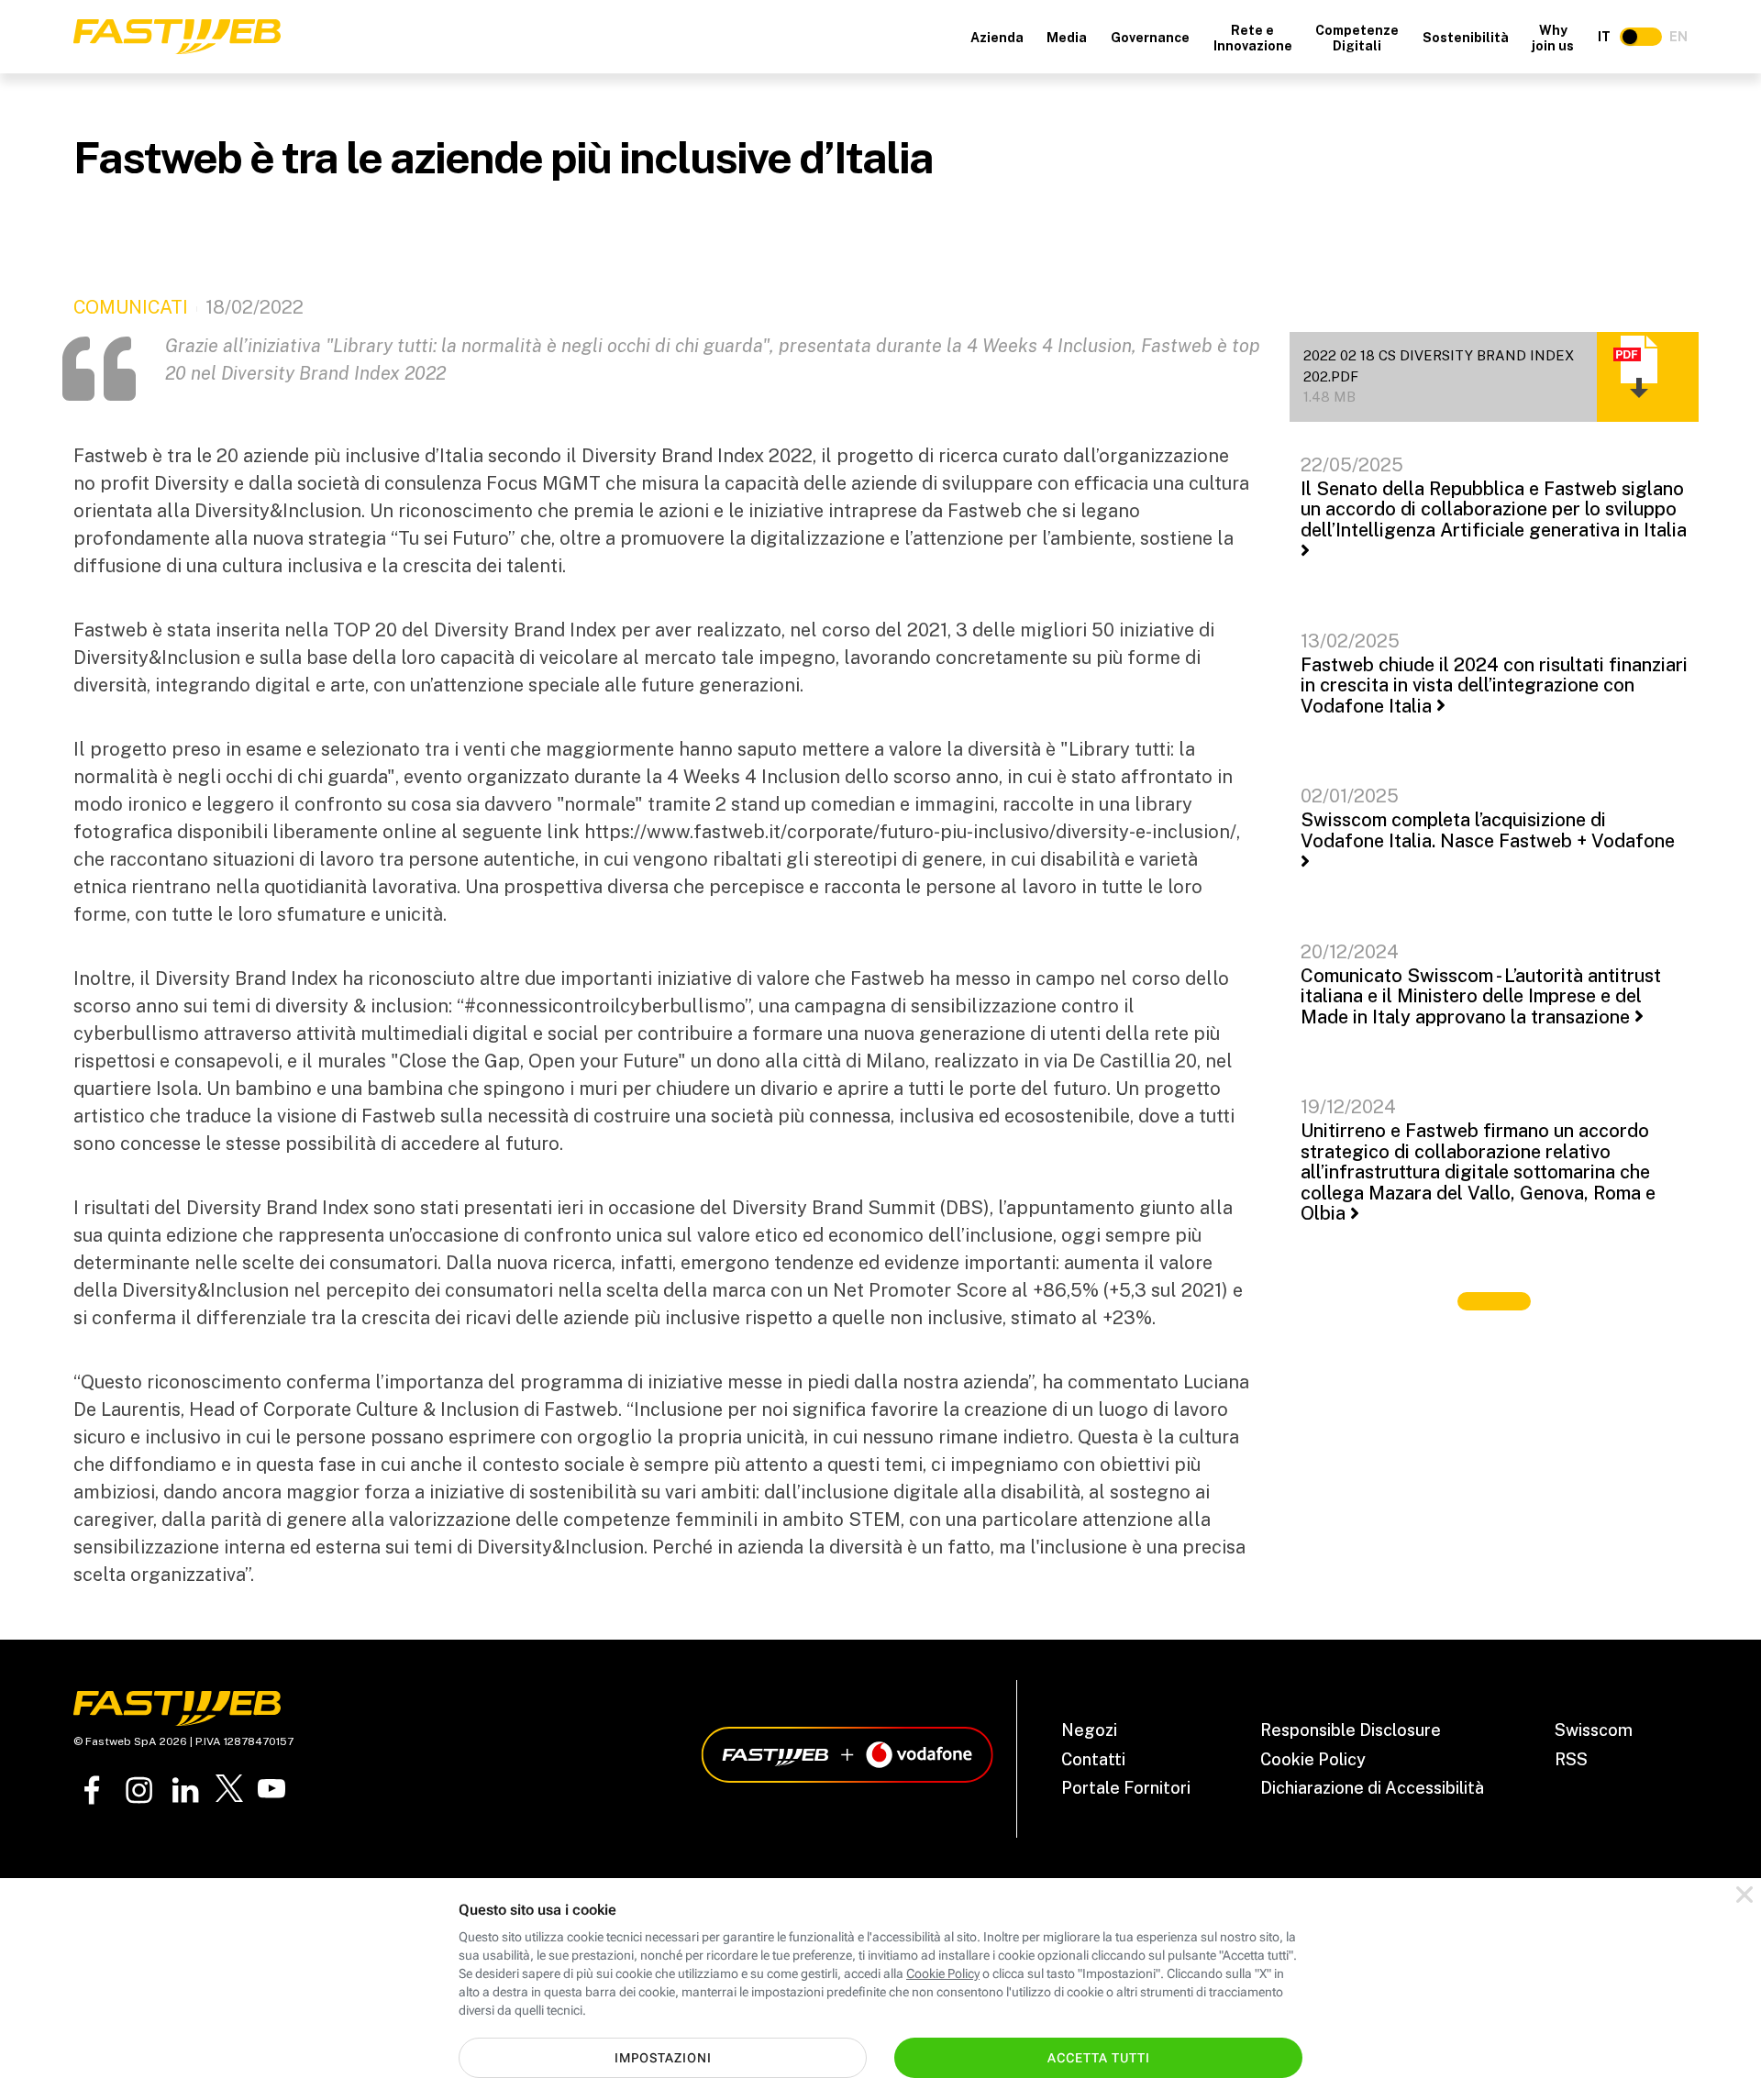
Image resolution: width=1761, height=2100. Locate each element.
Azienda (997, 38)
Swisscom (1594, 1730)
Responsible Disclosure (1351, 1730)
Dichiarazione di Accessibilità (1372, 1788)
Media (1067, 38)
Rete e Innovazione (1253, 38)
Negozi (1089, 1730)
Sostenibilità (1466, 38)
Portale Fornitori (1126, 1788)
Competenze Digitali (1357, 38)
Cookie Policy (1313, 1759)
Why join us (1553, 38)
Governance (1150, 38)
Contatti (1093, 1759)
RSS (1571, 1759)
